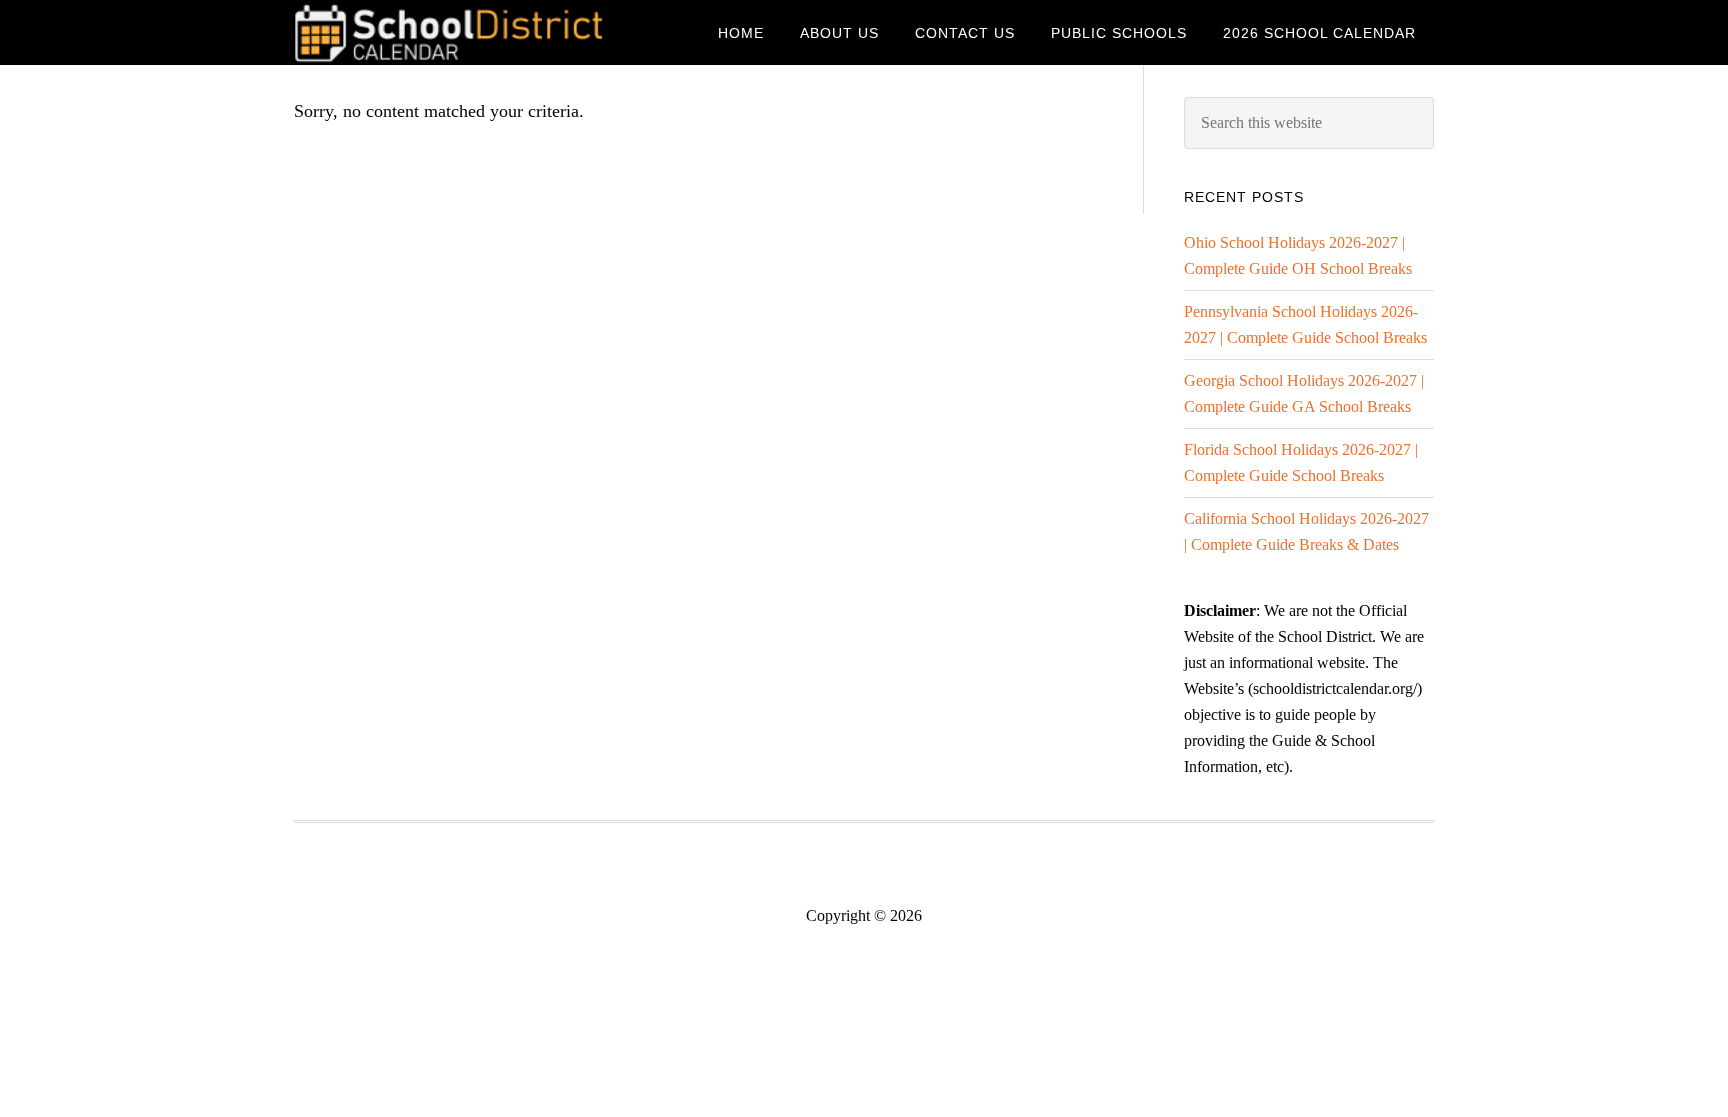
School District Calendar (454, 32)
